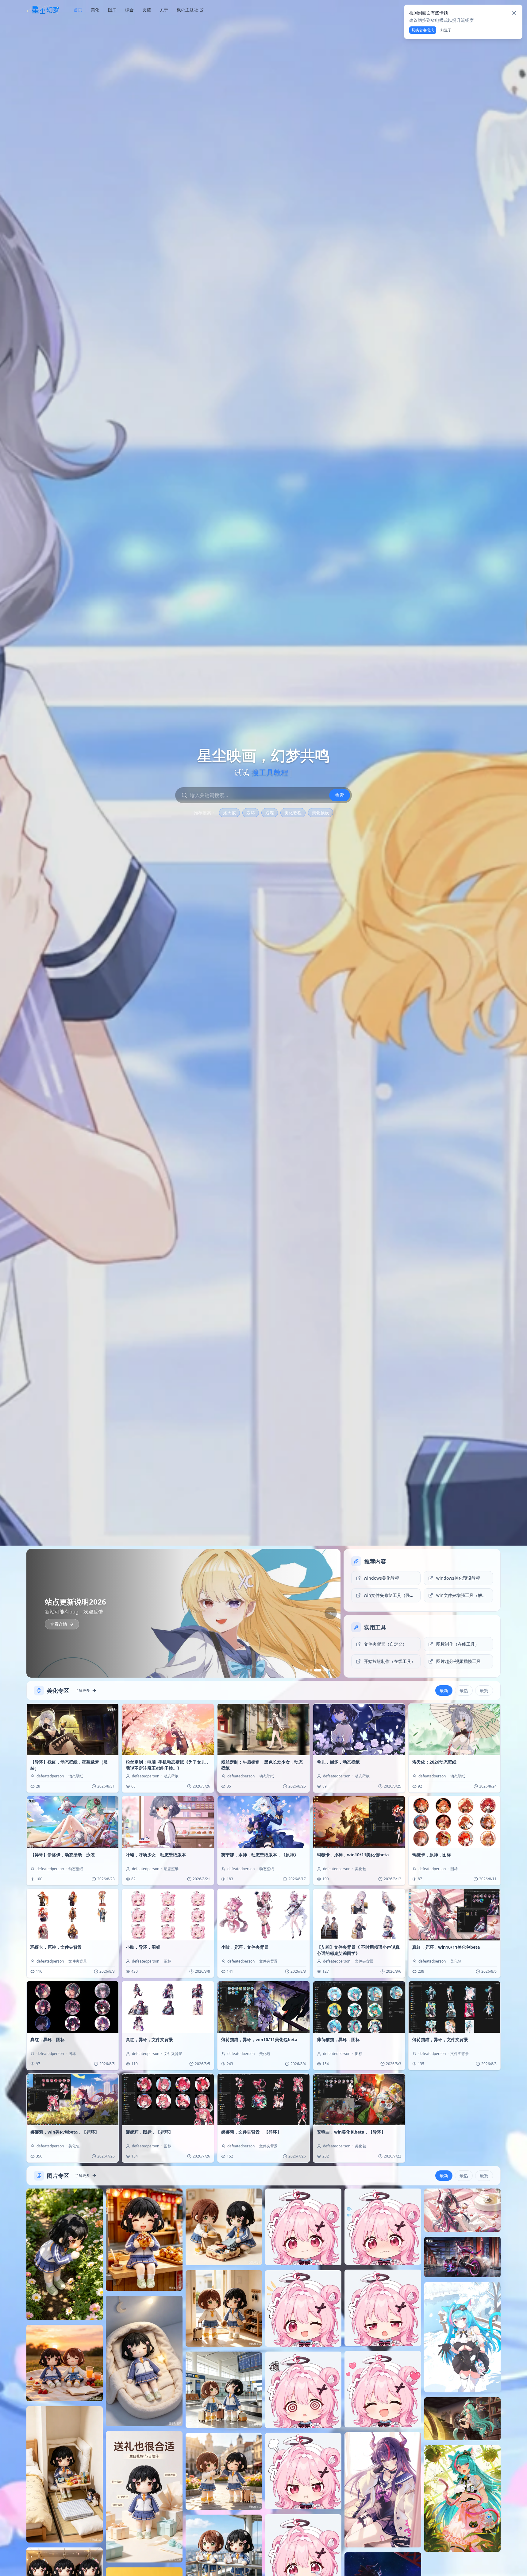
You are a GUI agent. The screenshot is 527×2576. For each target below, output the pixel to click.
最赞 (484, 1690)
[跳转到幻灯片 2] (311, 1670)
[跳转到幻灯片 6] (333, 1670)
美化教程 (293, 813)
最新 (444, 1690)
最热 (464, 1690)
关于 (164, 10)
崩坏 (251, 813)
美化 (95, 10)
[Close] (514, 13)
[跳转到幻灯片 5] (329, 1670)
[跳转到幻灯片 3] (315, 1670)
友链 (147, 10)
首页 (78, 10)
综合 (129, 10)
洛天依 (229, 813)
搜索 (340, 795)
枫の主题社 (187, 10)
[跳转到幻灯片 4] (322, 1670)
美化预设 (321, 813)
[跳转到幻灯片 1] (307, 1670)
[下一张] (331, 1613)
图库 (112, 10)
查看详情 (59, 1624)
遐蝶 (270, 813)
